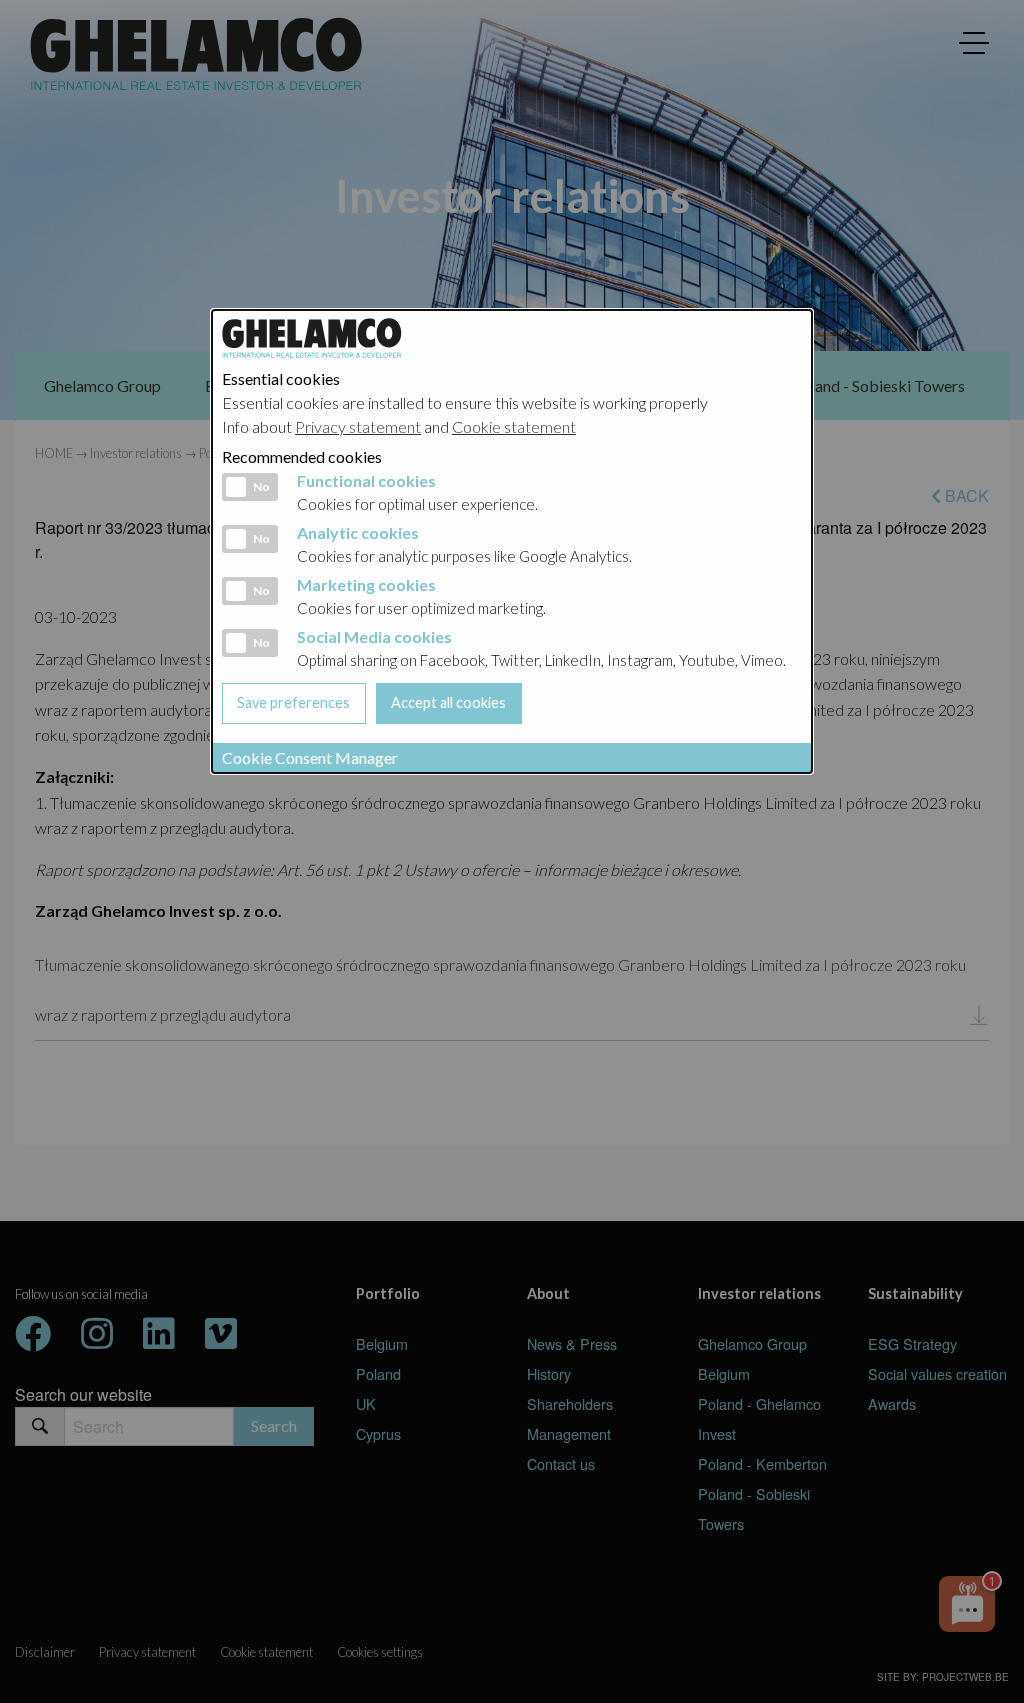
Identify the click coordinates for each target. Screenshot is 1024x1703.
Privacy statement (358, 426)
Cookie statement (514, 426)
